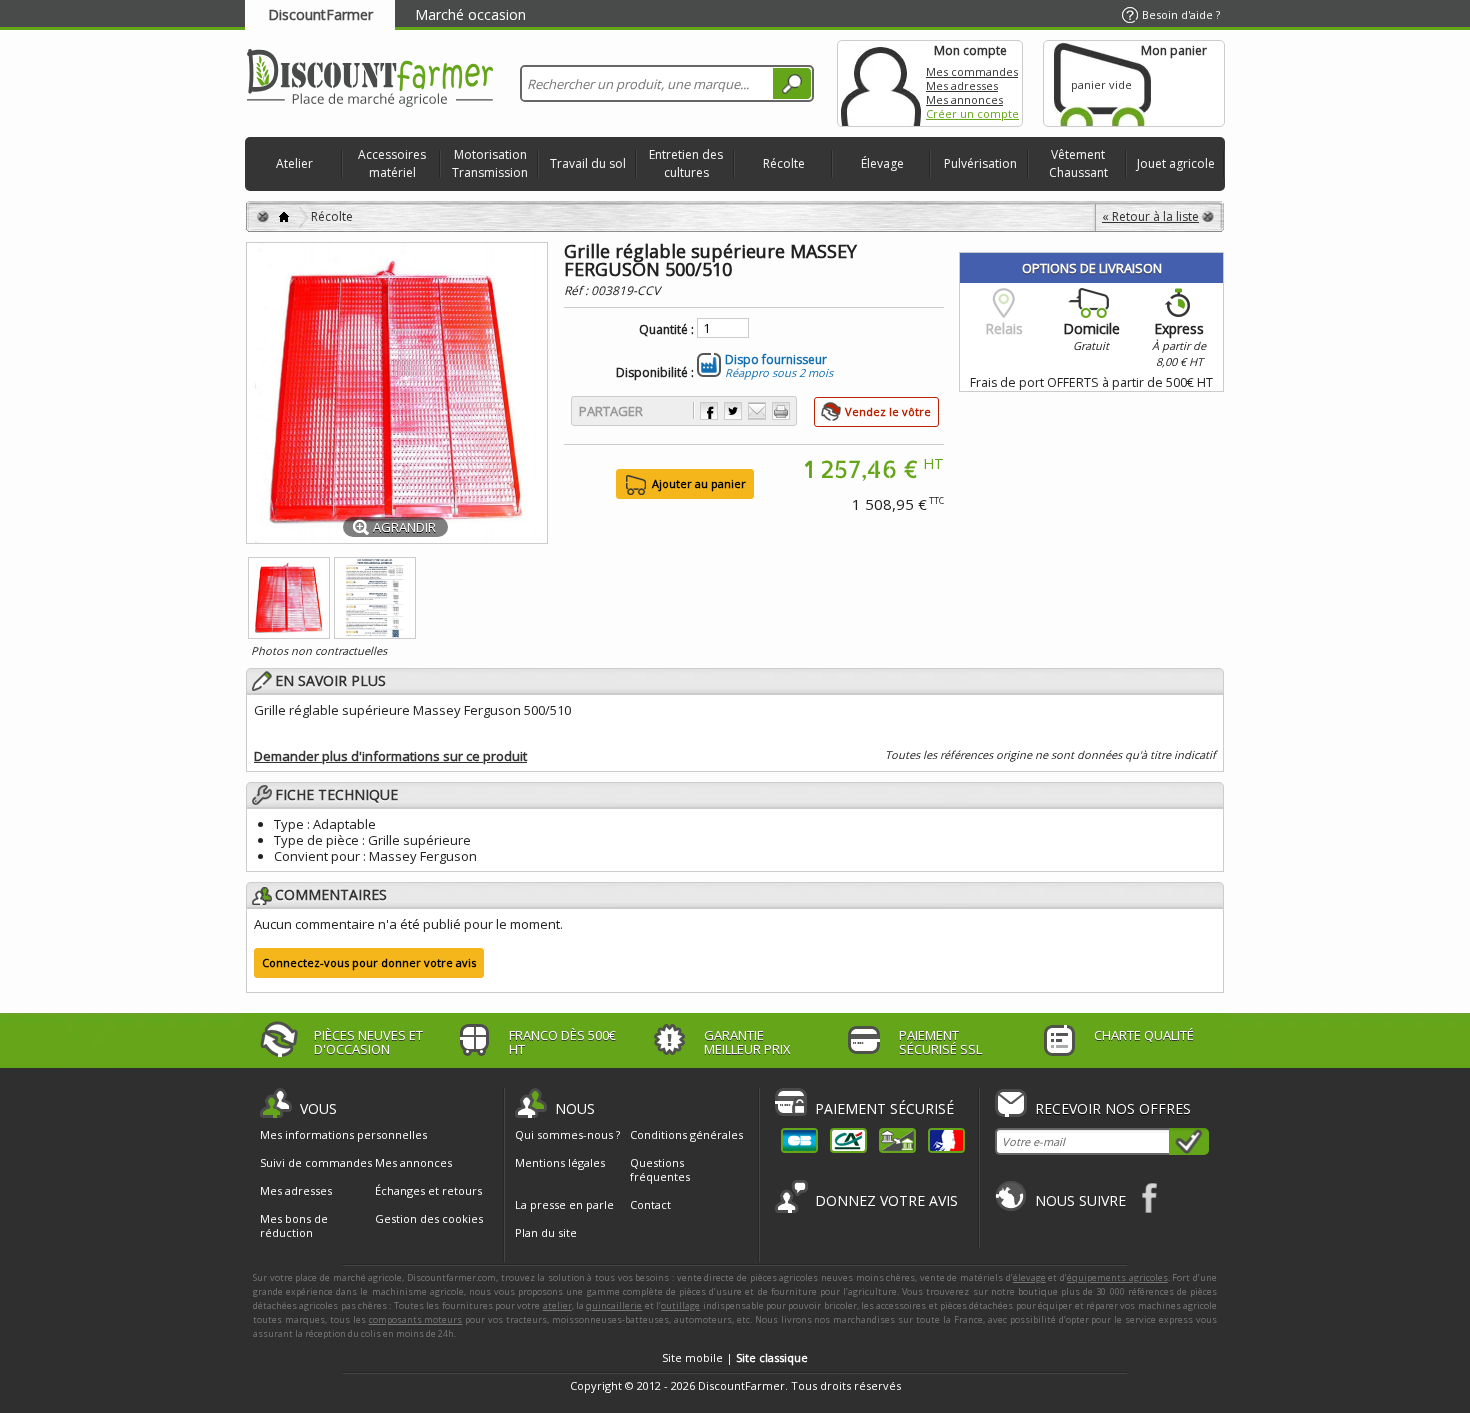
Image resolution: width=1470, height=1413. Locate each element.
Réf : (577, 290)
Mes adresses (962, 85)
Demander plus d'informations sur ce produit (390, 756)
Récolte (784, 163)
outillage (680, 1305)
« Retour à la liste (1150, 216)
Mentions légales (560, 1162)
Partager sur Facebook (709, 411)
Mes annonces (964, 99)
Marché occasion (470, 14)
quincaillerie (614, 1305)
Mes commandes (972, 71)
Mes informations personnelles (343, 1135)
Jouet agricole (1176, 163)
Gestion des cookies (429, 1219)
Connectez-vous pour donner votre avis (369, 962)
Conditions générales (686, 1134)
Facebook (1150, 1197)
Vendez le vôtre (888, 411)
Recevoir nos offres (1113, 1108)
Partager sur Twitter (733, 411)
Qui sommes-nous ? (567, 1134)
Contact (650, 1204)
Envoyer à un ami (757, 411)
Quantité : (666, 330)
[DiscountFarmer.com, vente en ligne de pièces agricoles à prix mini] (370, 79)
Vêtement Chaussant (1078, 163)
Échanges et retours (428, 1191)
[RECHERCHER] (792, 83)
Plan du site (546, 1232)
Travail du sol (588, 163)
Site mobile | (735, 1357)
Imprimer (781, 411)
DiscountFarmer (320, 14)
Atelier (294, 163)
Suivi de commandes (316, 1163)
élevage (1029, 1277)
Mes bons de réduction (294, 1226)
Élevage (882, 163)
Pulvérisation (980, 163)
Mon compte (881, 83)
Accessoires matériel (392, 163)
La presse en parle (564, 1204)
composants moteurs (416, 1319)
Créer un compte (972, 113)
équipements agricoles (1117, 1277)
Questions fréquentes (660, 1169)
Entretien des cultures (686, 163)
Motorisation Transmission (490, 163)
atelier (557, 1305)
